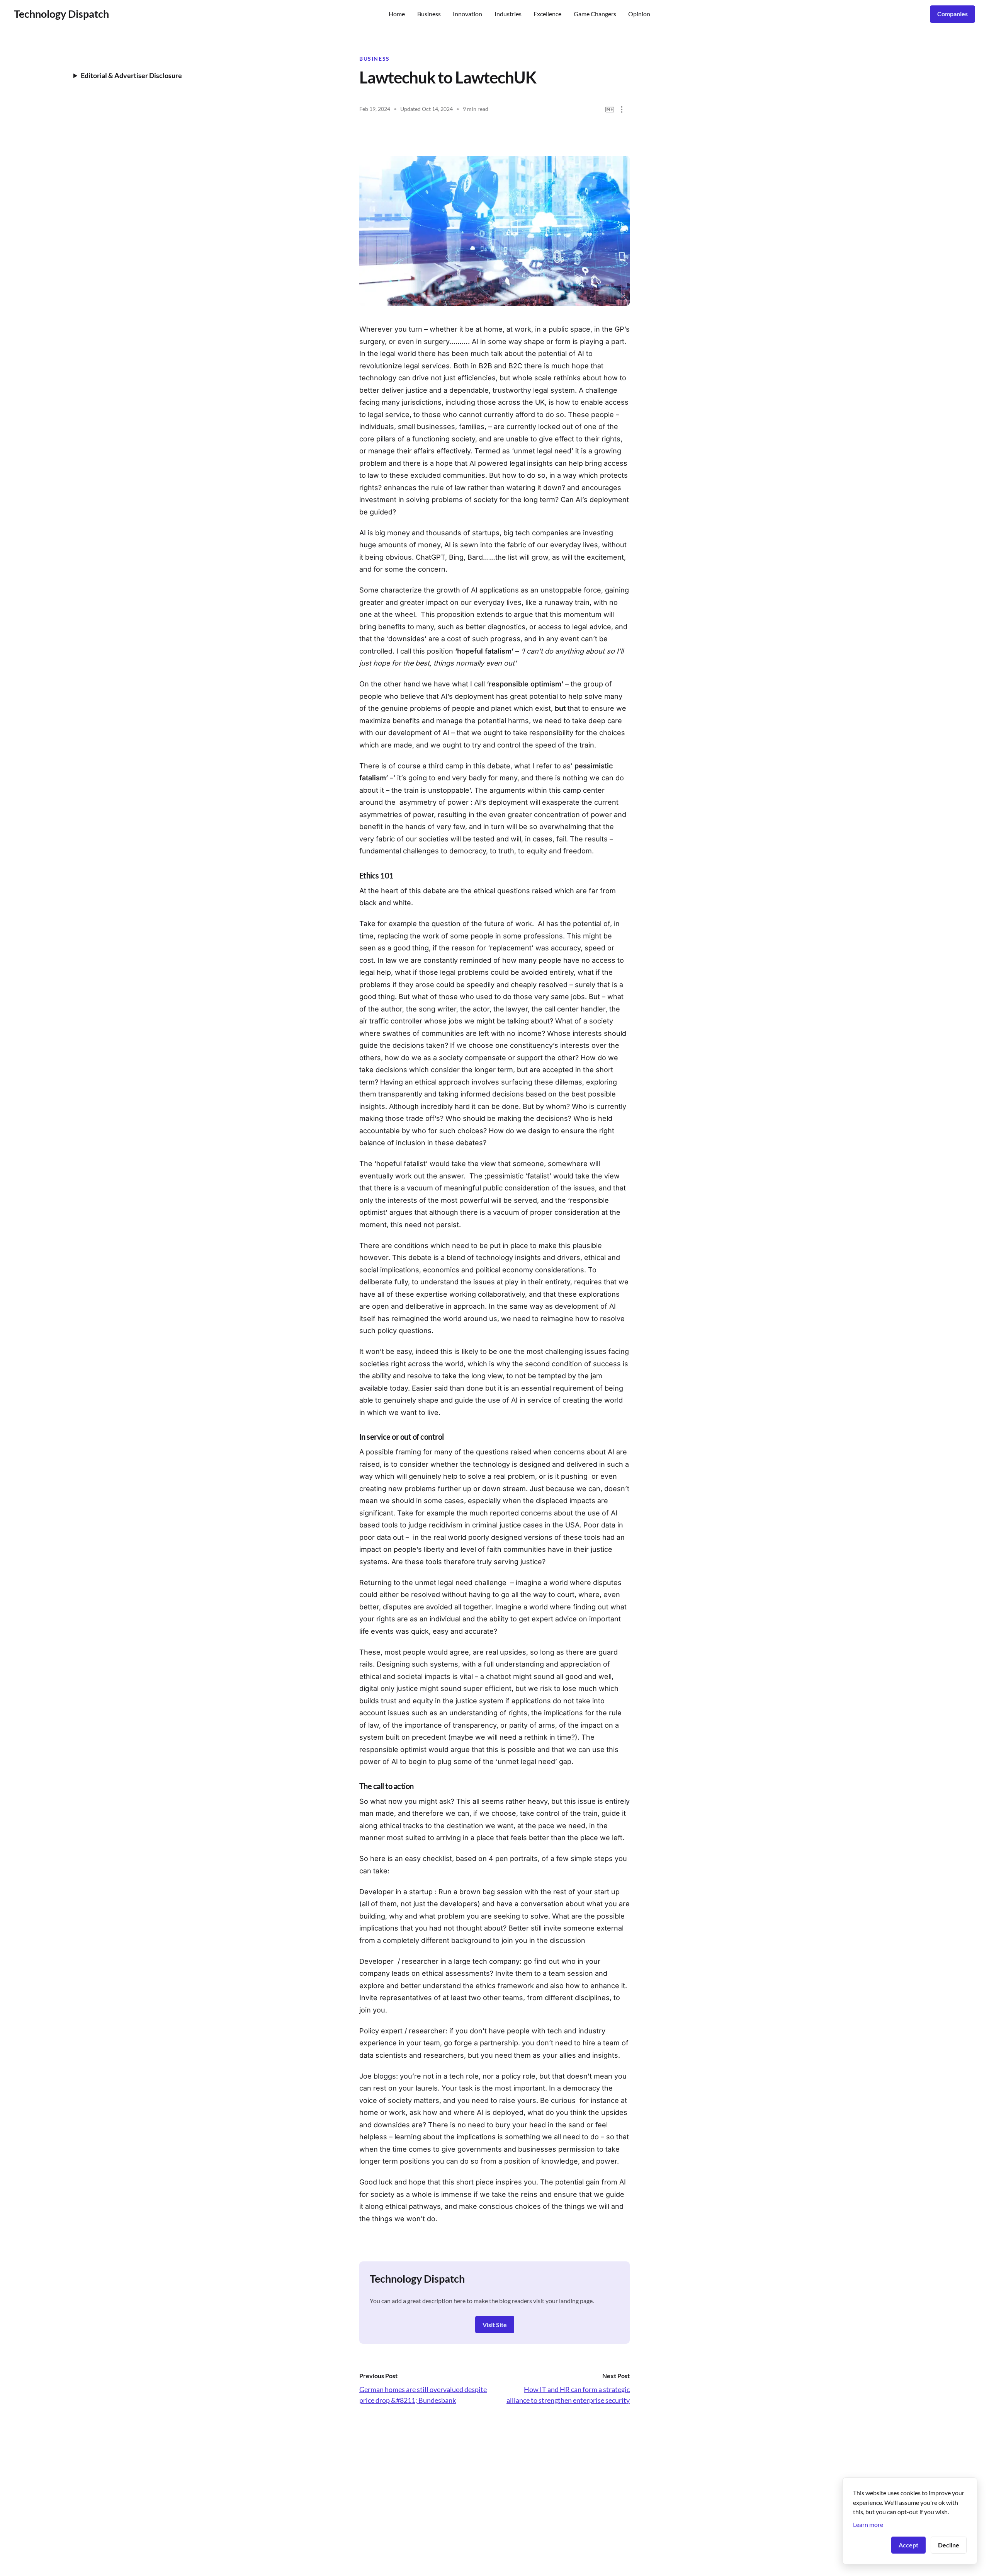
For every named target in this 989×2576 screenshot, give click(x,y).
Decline (949, 2545)
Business (429, 14)
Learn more (868, 2524)
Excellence (547, 14)
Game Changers (595, 14)
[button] (622, 110)
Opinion (639, 14)
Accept (908, 2545)
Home (397, 14)
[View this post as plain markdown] (610, 110)
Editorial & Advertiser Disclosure (131, 75)
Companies (952, 14)
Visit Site (495, 2325)
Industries (508, 14)
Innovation (467, 14)
